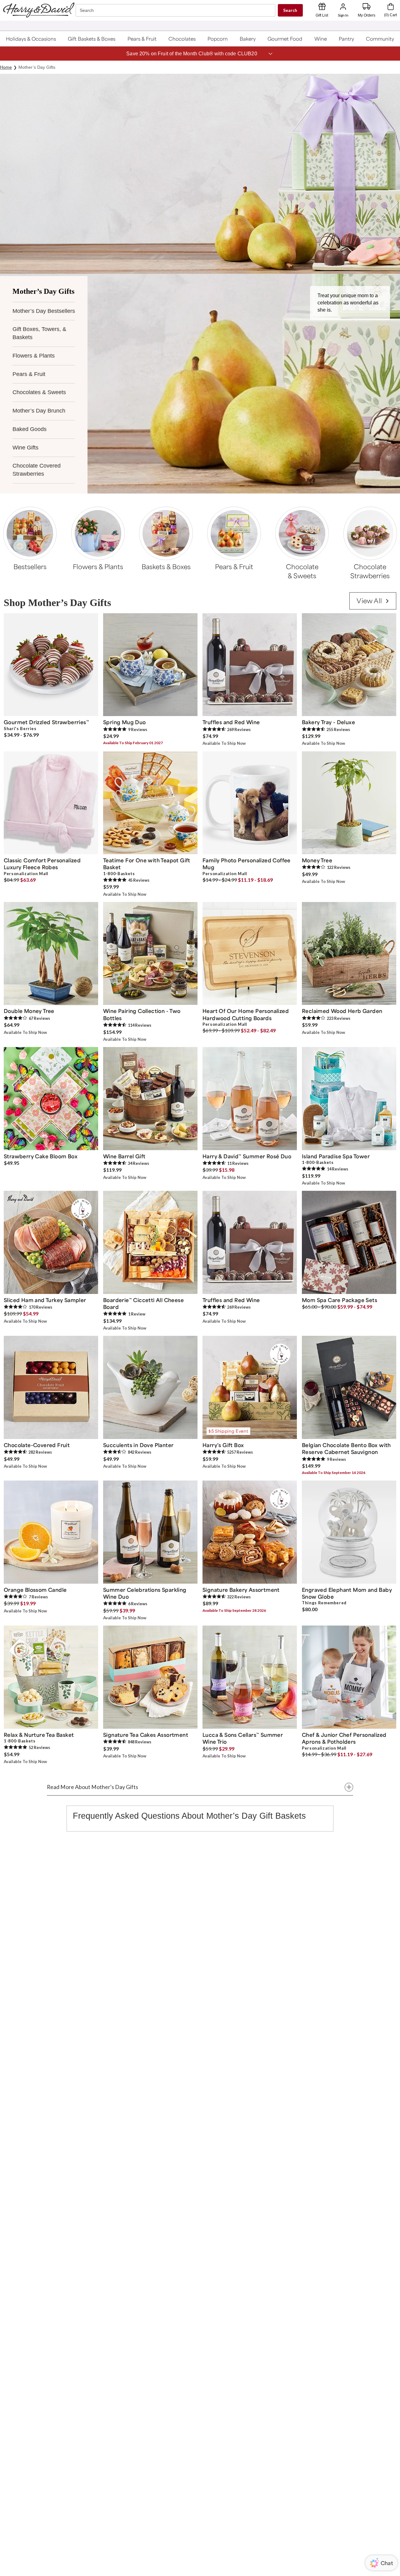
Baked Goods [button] (30, 429)
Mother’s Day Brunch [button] (39, 411)
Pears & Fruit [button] (29, 374)
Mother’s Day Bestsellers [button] (44, 311)
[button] (31, 39)
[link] (373, 601)
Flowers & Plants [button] (34, 356)
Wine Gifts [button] (25, 448)
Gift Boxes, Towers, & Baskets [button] (39, 333)
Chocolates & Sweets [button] (39, 392)
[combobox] (176, 10)
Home (6, 67)
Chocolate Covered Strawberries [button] (37, 470)
